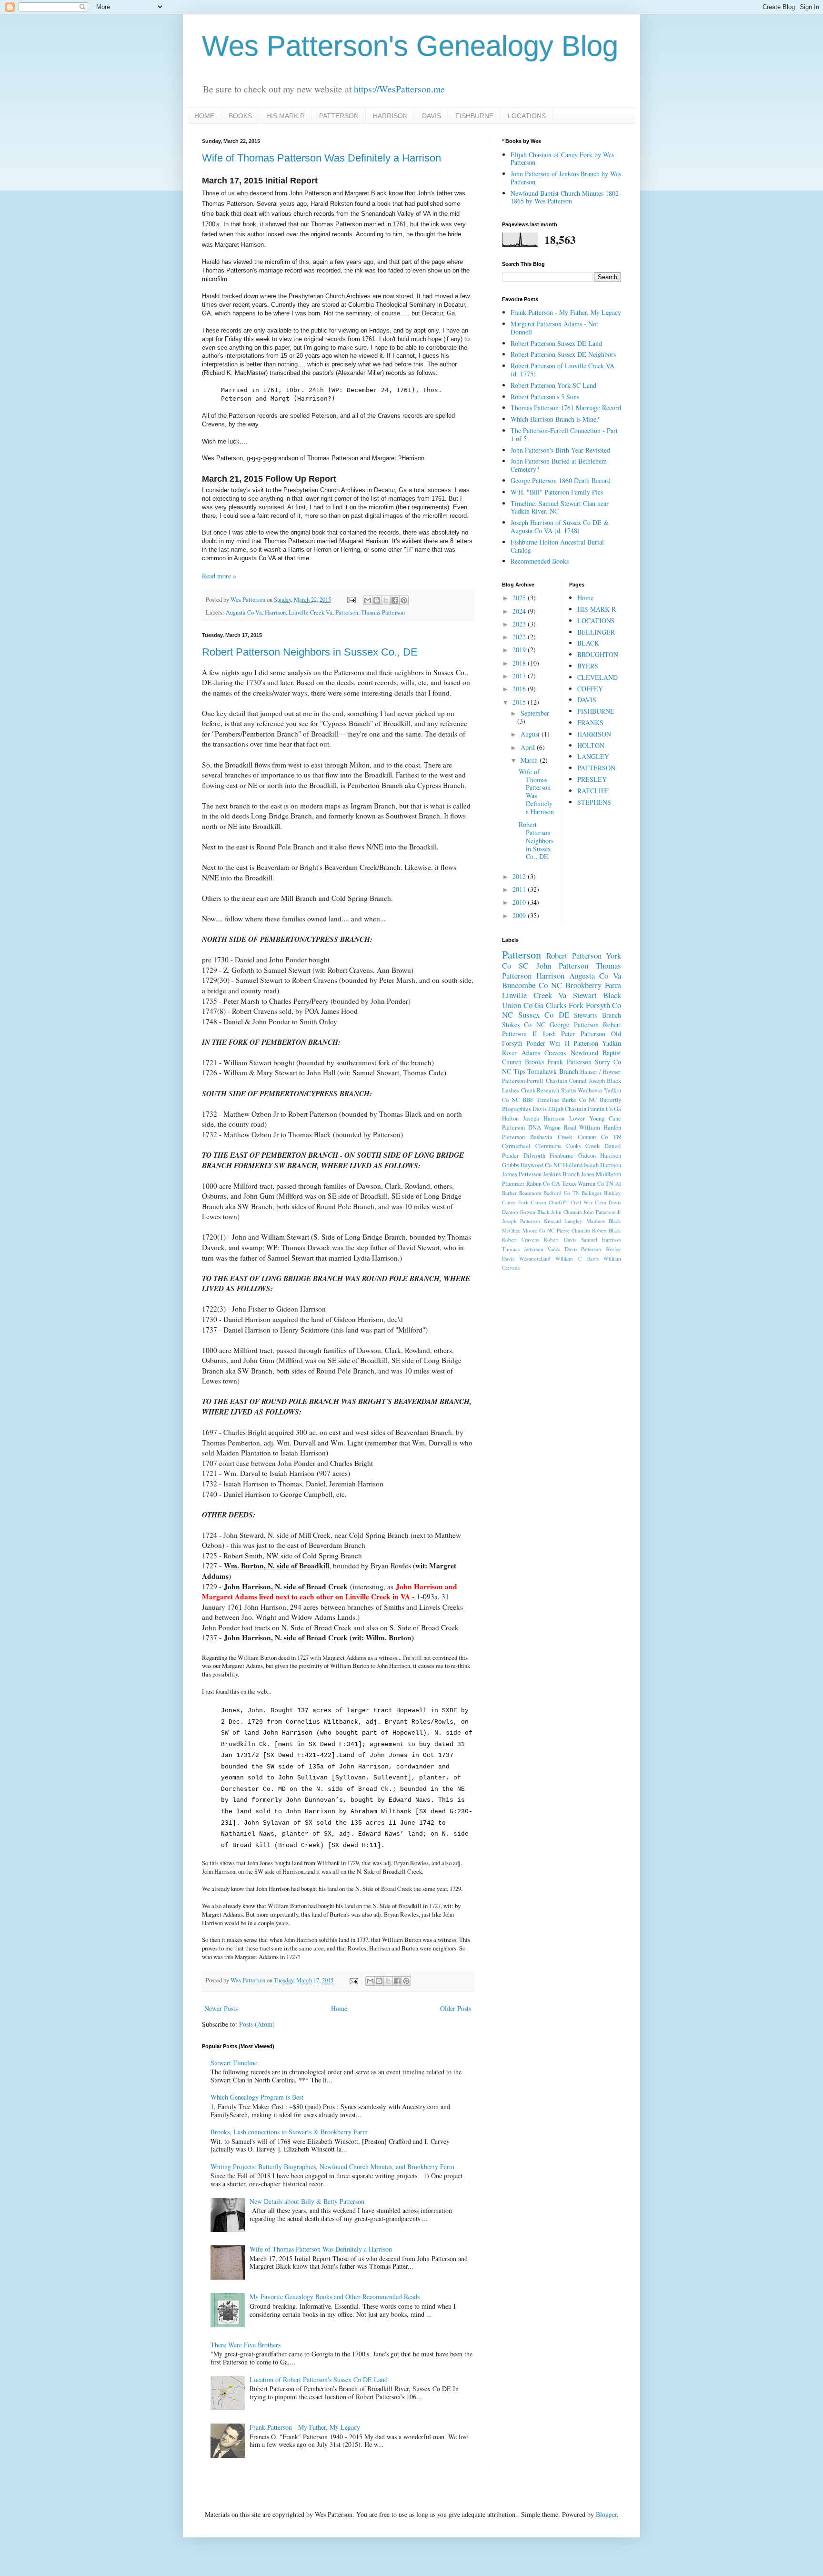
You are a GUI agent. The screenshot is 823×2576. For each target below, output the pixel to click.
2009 (520, 915)
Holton (510, 1118)
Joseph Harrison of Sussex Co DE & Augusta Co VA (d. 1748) (560, 526)
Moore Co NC (538, 1230)
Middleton (608, 1174)
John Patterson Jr (602, 1212)
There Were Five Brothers (246, 2345)
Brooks (534, 1062)
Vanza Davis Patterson (574, 1249)
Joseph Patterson (521, 1221)
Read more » (219, 576)
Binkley (612, 1193)
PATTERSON (339, 116)
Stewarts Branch (597, 1015)
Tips (519, 1071)
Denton (510, 1212)
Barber (509, 1193)
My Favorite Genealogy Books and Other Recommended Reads (335, 2297)
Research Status (557, 1090)
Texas (569, 1184)
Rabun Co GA (543, 1184)
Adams (531, 1053)
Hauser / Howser (601, 1072)
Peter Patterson (583, 1034)
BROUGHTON (598, 654)
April (529, 747)
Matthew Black (604, 1221)
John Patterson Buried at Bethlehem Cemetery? (559, 465)
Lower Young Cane (595, 1118)
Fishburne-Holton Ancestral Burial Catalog (557, 546)
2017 (520, 676)
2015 (520, 702)
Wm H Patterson (573, 1043)
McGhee (511, 1230)
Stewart (585, 995)
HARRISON (390, 116)
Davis (540, 1109)
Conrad (578, 1081)
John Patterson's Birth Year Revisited (560, 450)
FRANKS (590, 722)
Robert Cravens (521, 1239)
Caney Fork (515, 1202)
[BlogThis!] (377, 600)
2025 (520, 598)
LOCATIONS (527, 116)
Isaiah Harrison (602, 1165)
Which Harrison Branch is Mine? (555, 419)
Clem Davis (608, 1202)
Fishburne (562, 1156)
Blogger (606, 2514)
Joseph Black (605, 1081)
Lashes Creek (519, 1090)
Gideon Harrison (600, 1156)
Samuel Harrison (601, 1239)
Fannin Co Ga (604, 1109)
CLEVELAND (597, 677)
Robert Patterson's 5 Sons (545, 397)
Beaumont (530, 1193)
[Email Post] (351, 600)
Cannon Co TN (599, 1137)
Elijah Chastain (567, 1109)
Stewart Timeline (234, 2063)
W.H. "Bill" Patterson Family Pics (557, 492)
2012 (520, 876)
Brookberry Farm (593, 985)
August (531, 734)
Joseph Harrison (544, 1118)
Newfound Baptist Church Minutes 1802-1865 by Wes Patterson (566, 197)
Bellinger (592, 1193)
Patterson (347, 612)
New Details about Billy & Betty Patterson (307, 2201)
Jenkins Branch (561, 1174)
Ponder (536, 1043)
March (530, 760)
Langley (573, 1221)
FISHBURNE (474, 116)
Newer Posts (221, 2008)
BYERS (588, 666)
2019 (520, 650)
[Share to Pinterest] (404, 600)
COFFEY (590, 689)
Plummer (513, 1184)
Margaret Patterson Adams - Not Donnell (554, 328)
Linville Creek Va (311, 612)
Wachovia (590, 1090)
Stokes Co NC (524, 1025)
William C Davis (577, 1258)
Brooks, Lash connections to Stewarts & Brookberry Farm (289, 2132)
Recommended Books (540, 561)
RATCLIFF (593, 791)
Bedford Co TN (561, 1193)
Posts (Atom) (257, 2024)
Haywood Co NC (541, 1165)
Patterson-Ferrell (523, 1081)
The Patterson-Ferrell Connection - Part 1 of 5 (564, 434)
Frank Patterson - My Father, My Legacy (305, 2427)
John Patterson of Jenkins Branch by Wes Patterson (566, 178)
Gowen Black (534, 1212)
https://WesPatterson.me (399, 89)
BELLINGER (596, 632)
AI (618, 1184)
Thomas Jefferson (523, 1249)
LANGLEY (593, 756)
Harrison (275, 612)
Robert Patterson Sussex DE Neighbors (563, 354)
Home (339, 2008)
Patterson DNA (522, 1127)
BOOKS (240, 116)
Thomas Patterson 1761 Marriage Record (566, 408)
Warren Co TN (596, 1184)
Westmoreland (535, 1258)
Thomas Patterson (383, 612)
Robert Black (607, 1230)
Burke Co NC (579, 1100)
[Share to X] (386, 600)
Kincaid (552, 1221)
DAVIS (432, 116)
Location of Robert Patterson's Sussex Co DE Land (319, 2379)
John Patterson (562, 965)
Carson (539, 1202)
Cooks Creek (583, 1146)
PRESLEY (592, 779)
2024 (520, 611)
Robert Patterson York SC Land (553, 385)
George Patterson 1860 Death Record (561, 480)
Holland (573, 1165)
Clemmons (548, 1146)
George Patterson (574, 1025)
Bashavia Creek (551, 1137)
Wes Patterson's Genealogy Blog (410, 46)
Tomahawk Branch (553, 1071)
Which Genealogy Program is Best (257, 2097)
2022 (520, 637)
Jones (588, 1174)
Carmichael (516, 1146)
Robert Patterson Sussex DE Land (556, 343)
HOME (204, 116)
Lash (549, 1034)
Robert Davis (560, 1239)
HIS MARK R (286, 116)
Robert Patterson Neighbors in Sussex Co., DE (310, 652)
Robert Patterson (574, 955)
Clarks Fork (565, 1005)
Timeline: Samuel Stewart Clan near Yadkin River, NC (560, 507)
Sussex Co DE (544, 1015)
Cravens (555, 1053)
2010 (520, 902)
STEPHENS (594, 802)
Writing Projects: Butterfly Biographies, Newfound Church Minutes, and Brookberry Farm (332, 2167)
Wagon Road (560, 1127)
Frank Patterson (569, 1062)
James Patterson (522, 1174)
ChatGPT (559, 1202)
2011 (520, 889)
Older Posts (456, 2008)
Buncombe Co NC (532, 985)
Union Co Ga (523, 1005)
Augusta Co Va (244, 612)
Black (612, 995)
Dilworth (534, 1156)
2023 (520, 624)
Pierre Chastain (573, 1230)
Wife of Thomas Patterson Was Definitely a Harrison (321, 158)
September (535, 713)
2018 (520, 663)
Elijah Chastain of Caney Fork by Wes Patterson (562, 159)
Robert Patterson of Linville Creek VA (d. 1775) (562, 370)
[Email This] (368, 600)
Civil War (582, 1202)
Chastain (557, 1081)
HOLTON (591, 745)
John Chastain (566, 1212)
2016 (520, 689)
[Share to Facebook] (395, 600)
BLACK (588, 643)
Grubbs (511, 1165)
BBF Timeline (541, 1100)
